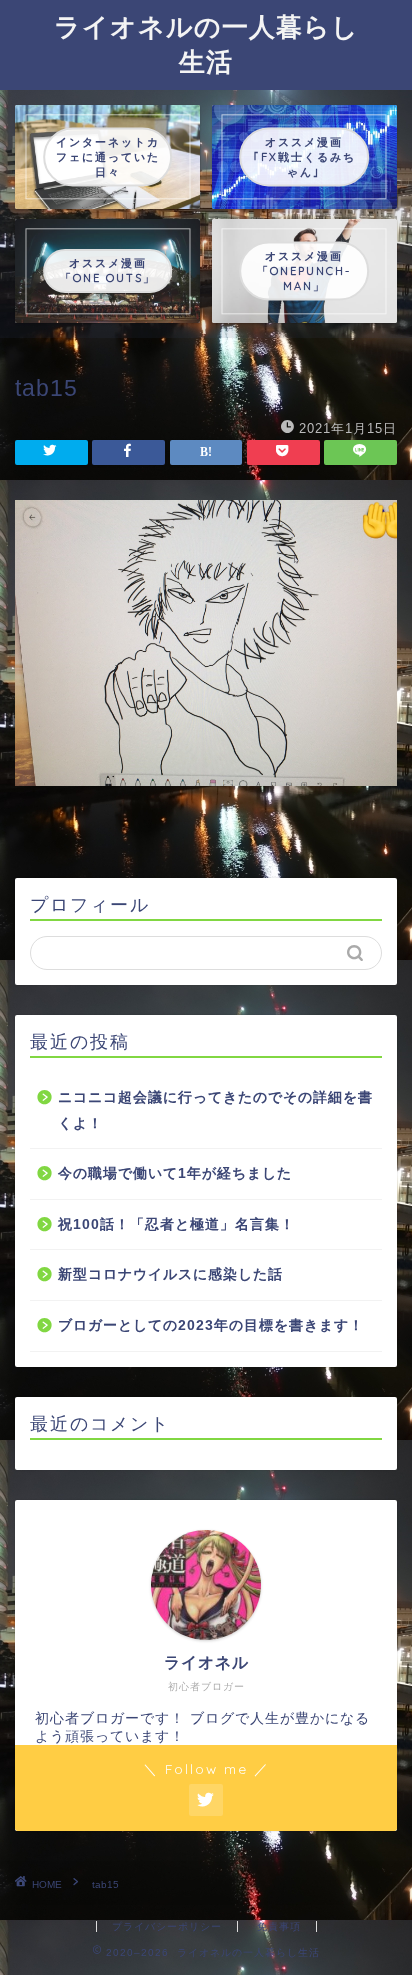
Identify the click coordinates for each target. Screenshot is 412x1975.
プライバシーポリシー (167, 1926)
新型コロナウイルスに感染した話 (170, 1274)
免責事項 (279, 1926)
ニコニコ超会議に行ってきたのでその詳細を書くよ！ (215, 1110)
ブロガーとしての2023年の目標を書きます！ (211, 1325)
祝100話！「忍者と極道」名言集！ (176, 1224)
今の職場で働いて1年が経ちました (175, 1173)
